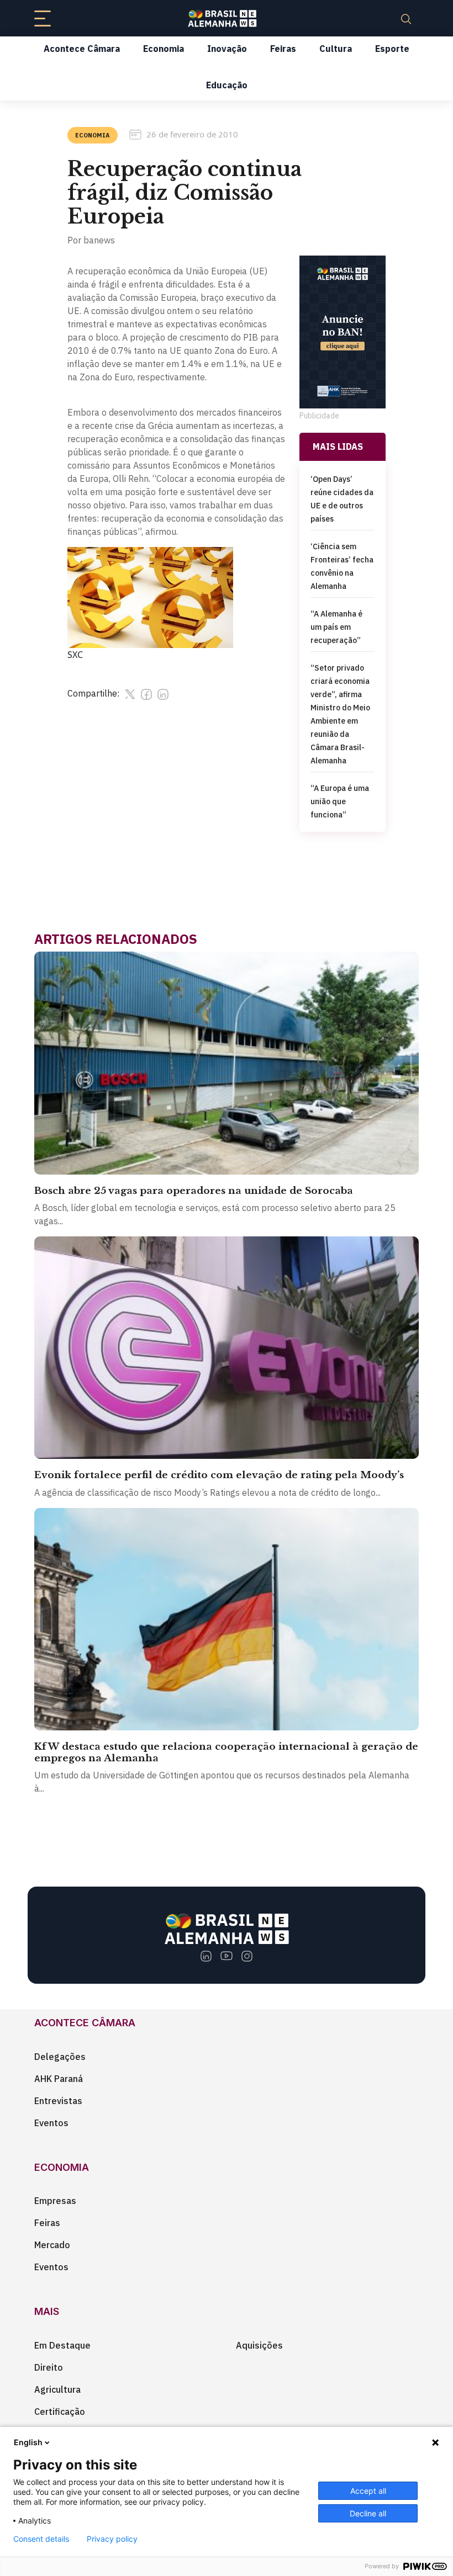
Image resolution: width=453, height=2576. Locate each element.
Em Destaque (62, 2345)
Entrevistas (58, 2101)
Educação (227, 85)
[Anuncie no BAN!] (343, 332)
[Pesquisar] (406, 18)
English (28, 2442)
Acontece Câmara (82, 49)
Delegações (60, 2057)
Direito (49, 2367)
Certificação (60, 2412)
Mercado (52, 2245)
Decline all (368, 2513)
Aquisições (259, 2345)
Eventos (51, 2123)
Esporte (392, 49)
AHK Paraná (59, 2079)
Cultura (336, 49)
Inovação (227, 49)
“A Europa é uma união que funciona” (340, 801)
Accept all (368, 2491)
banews (99, 240)
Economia (164, 49)
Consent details (41, 2539)
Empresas (55, 2201)
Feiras (283, 49)
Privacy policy (112, 2539)
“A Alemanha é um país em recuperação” (336, 627)
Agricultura (57, 2389)
